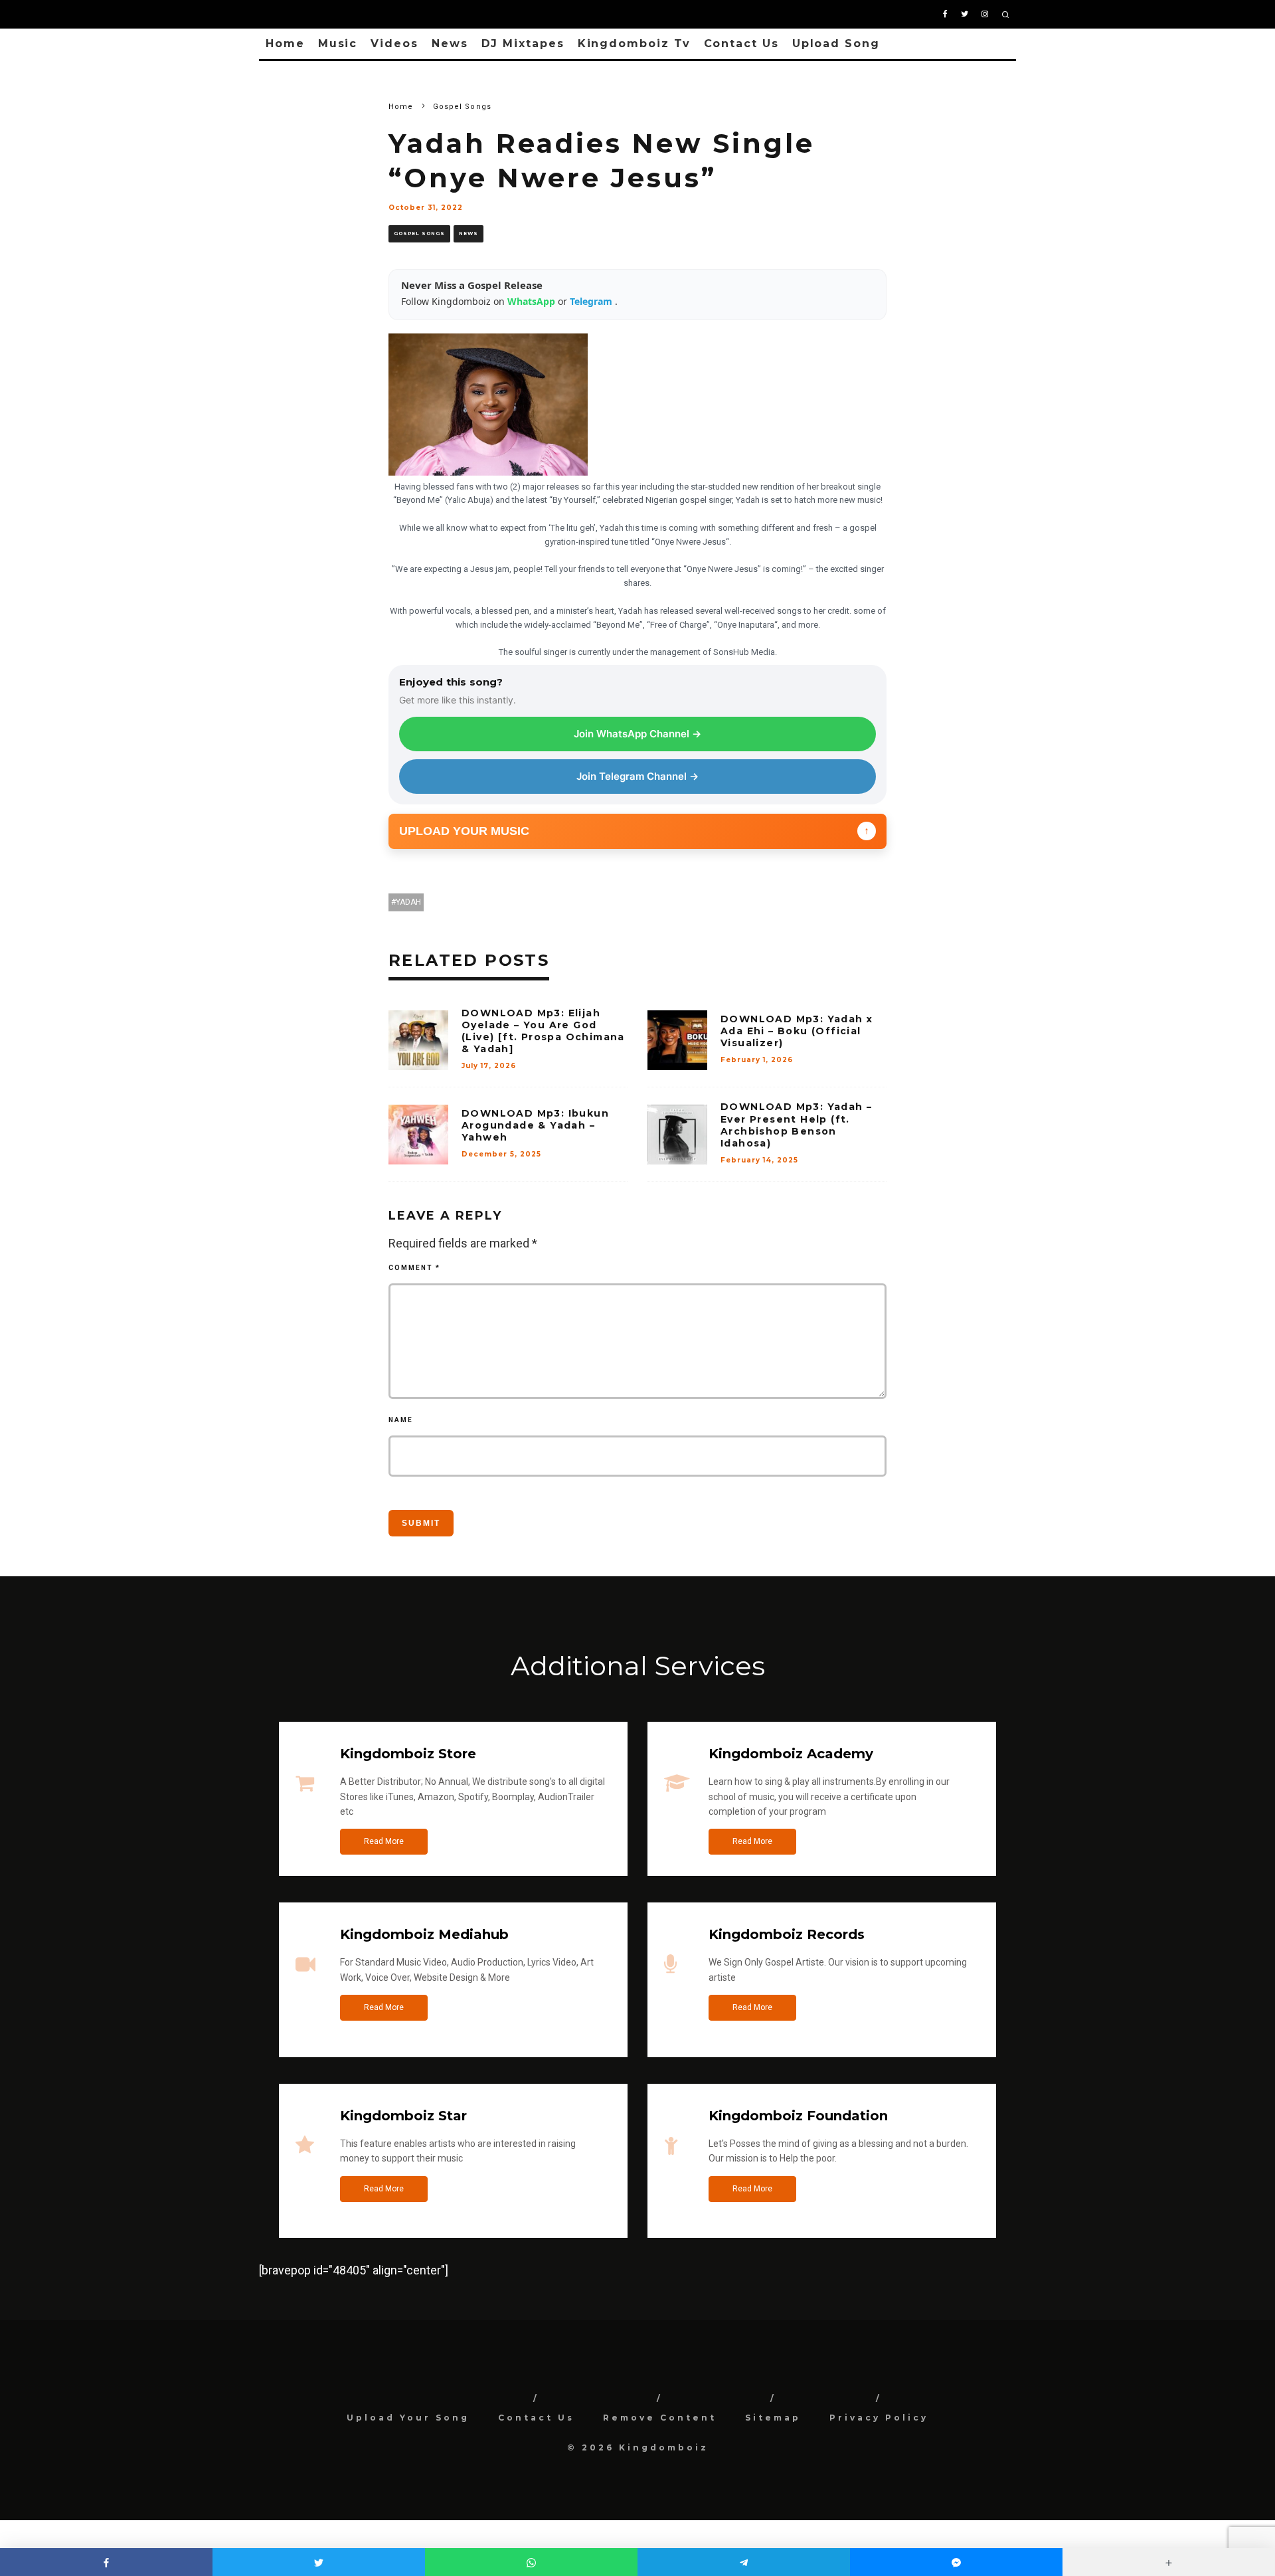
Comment (414, 1268)
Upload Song (836, 44)
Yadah (408, 902)
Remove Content (660, 2418)
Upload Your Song (408, 2418)
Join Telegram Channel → (637, 776)
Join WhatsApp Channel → (637, 734)
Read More (384, 1841)
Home (285, 44)
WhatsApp (533, 301)
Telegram (592, 301)
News (450, 44)
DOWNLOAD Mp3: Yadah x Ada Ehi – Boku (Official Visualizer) (797, 1031)
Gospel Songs (419, 233)
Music (338, 44)
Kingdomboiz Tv (634, 44)
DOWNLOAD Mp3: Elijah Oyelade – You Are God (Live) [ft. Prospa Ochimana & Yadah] (543, 1031)
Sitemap (773, 2418)
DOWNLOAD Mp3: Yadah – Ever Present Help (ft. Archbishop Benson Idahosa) (796, 1125)
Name (401, 1420)
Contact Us (741, 44)
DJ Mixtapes (523, 44)
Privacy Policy (879, 2418)
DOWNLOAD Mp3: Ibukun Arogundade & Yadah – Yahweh (535, 1125)
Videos (394, 44)
